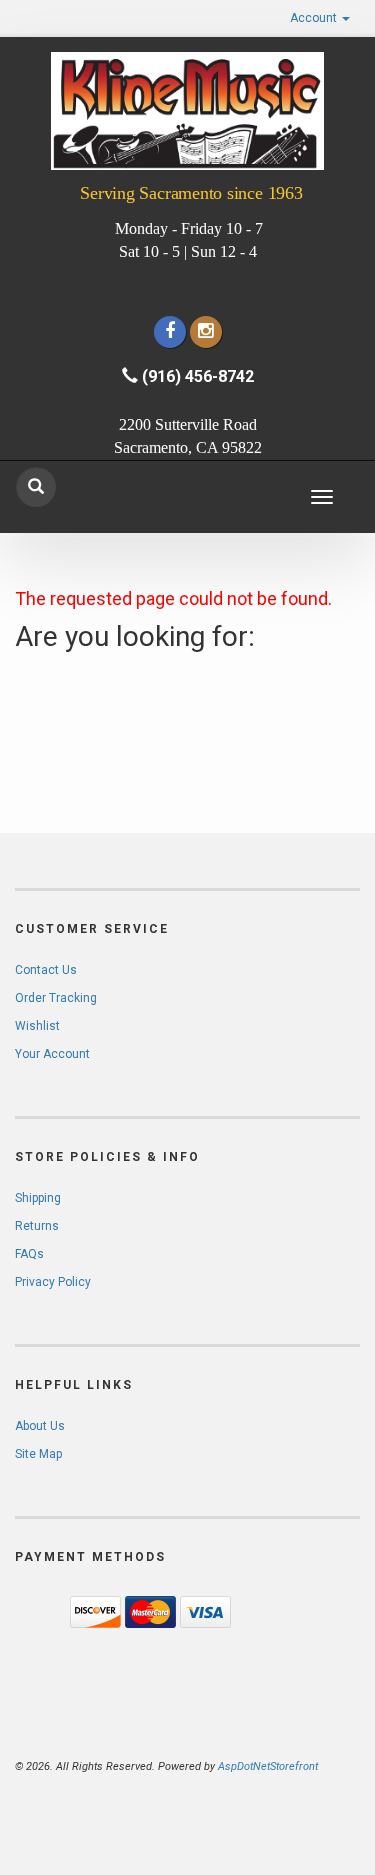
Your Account (52, 1054)
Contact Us (46, 970)
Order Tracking (56, 998)
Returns (37, 1226)
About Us (40, 1426)
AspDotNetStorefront (268, 1766)
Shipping (38, 1198)
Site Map (38, 1454)
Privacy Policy (53, 1282)
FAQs (29, 1254)
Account (315, 18)
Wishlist (37, 1026)
